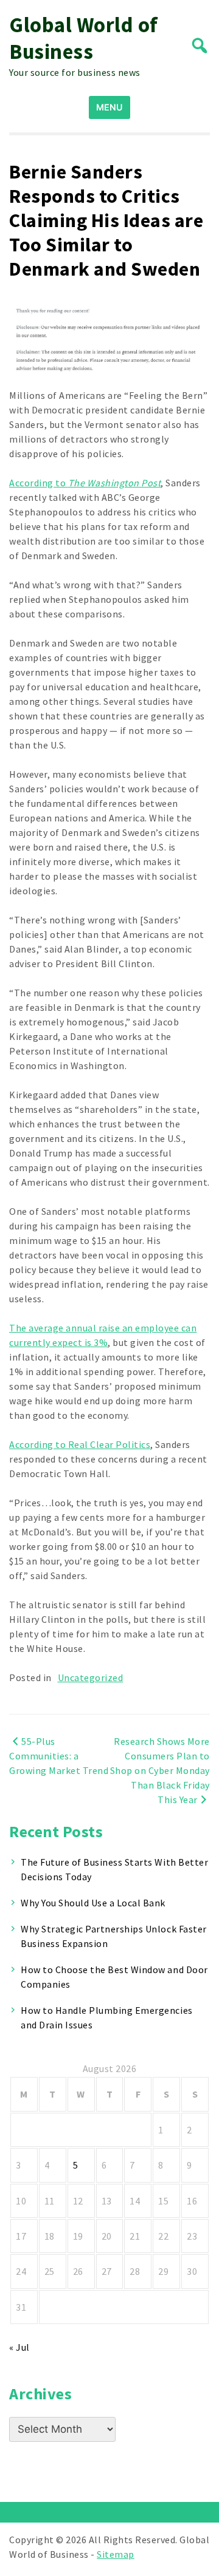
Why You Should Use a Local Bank (93, 1903)
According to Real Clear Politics (80, 1444)
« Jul (19, 2347)
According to (85, 483)
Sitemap (116, 2554)
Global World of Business (84, 38)
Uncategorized (91, 1677)
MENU (109, 107)
